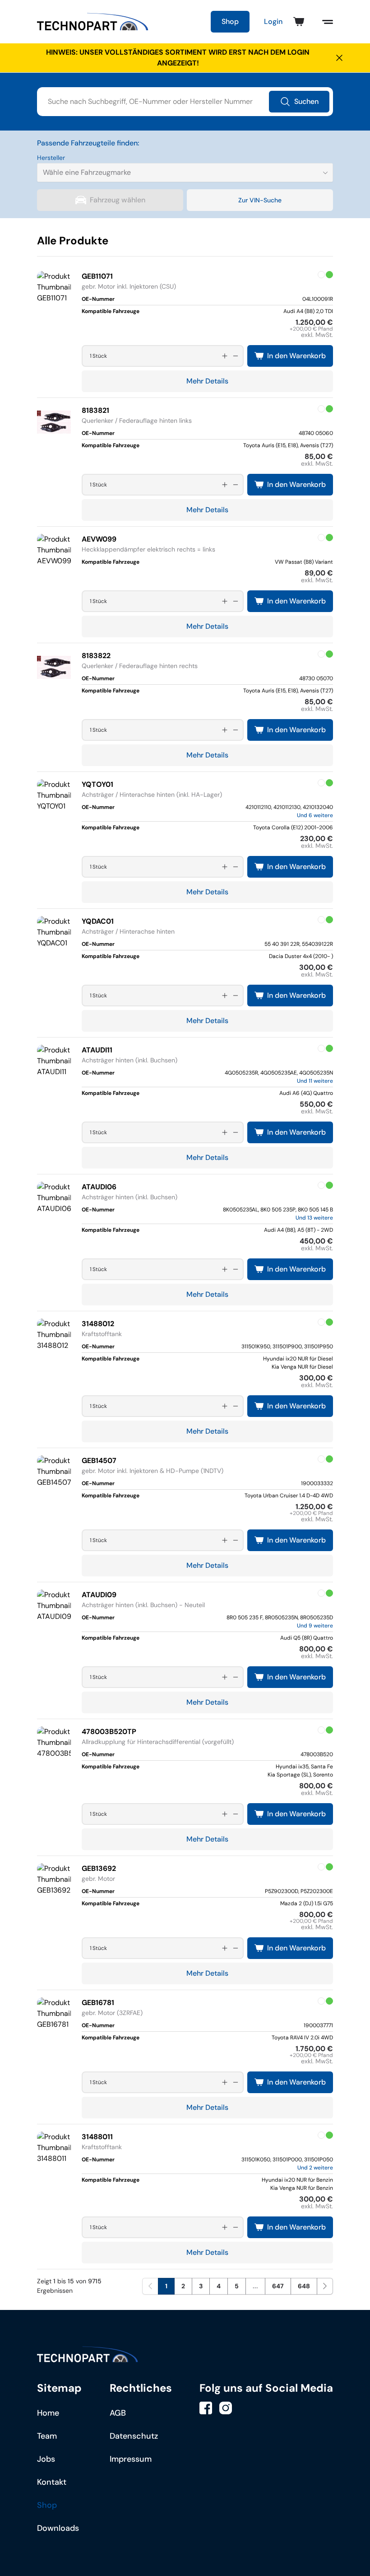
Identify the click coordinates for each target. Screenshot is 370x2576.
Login (273, 21)
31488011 (97, 2137)
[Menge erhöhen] (225, 356)
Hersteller (51, 158)
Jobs (46, 2459)
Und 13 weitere (314, 1218)
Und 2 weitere (315, 2168)
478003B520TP (109, 1732)
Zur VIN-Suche (260, 200)
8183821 (95, 410)
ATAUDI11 (97, 1050)
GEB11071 (97, 276)
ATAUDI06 (99, 1187)
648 (304, 2286)
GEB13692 (99, 1868)
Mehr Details (207, 381)
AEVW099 (99, 539)
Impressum (131, 2459)
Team (47, 2436)
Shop (230, 21)
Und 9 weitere (315, 1626)
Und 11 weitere (315, 1081)
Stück (100, 356)
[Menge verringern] (236, 356)
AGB (118, 2413)
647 (278, 2286)
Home (48, 2413)
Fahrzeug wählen (118, 200)
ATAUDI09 (99, 1595)
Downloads (58, 2528)
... (255, 2286)
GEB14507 (99, 1461)
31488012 (98, 1324)
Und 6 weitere (315, 815)
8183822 (96, 656)
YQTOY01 (97, 784)
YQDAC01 (98, 921)
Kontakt (52, 2482)
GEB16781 (98, 2003)
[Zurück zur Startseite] (93, 22)
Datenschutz (134, 2436)
